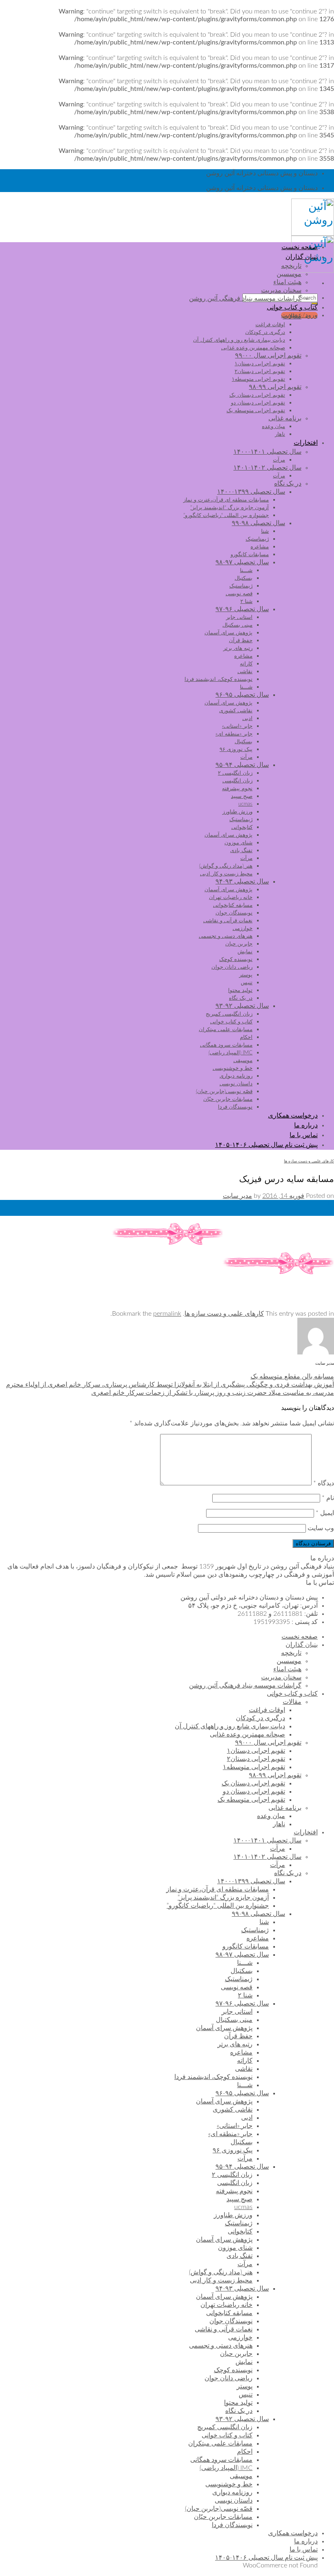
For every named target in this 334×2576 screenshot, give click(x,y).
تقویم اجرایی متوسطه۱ (258, 379)
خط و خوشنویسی (233, 1068)
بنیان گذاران (302, 257)
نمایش (245, 952)
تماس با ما (304, 1135)
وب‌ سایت (321, 1528)
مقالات (292, 316)
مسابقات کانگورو (250, 555)
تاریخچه (291, 266)
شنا (265, 531)
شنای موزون (238, 843)
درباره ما (306, 1125)
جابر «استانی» (237, 726)
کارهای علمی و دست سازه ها (309, 1161)
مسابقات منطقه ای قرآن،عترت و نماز (226, 500)
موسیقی (243, 1060)
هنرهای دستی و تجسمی (226, 936)
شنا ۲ (246, 601)
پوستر (246, 975)
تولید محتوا (240, 990)
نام (328, 1498)
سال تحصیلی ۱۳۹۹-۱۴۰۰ (251, 492)
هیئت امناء (287, 282)
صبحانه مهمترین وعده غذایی (253, 348)
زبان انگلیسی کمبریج (229, 1014)
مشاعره (260, 547)
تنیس (247, 983)
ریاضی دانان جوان (232, 967)
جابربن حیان (239, 944)
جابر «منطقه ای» (234, 734)
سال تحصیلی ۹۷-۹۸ (242, 562)
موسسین (289, 274)
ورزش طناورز (237, 812)
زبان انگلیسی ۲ (235, 773)
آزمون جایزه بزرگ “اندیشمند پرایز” (230, 508)
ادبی (247, 718)
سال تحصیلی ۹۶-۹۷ (242, 609)
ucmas (245, 804)
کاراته (246, 664)
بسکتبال (244, 578)
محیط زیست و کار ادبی (226, 874)
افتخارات (306, 443)
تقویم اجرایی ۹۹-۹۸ (275, 387)
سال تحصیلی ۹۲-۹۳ (242, 1006)
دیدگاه (324, 1483)
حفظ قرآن (241, 641)
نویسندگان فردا (235, 1107)
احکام (246, 1037)
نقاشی (245, 672)
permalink (167, 1314)
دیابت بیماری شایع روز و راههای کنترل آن (239, 340)
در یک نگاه (288, 484)
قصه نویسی (239, 594)
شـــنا (246, 570)
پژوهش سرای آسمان (229, 633)
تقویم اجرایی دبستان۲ (260, 371)
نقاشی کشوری (236, 711)
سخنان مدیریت (281, 290)
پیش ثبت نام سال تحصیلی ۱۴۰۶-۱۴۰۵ (266, 1145)
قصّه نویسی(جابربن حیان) (224, 1091)
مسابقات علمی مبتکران (226, 1030)
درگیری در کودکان (265, 332)
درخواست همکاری (293, 1116)
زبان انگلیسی (237, 781)
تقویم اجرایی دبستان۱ (260, 364)
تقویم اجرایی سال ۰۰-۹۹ (268, 356)
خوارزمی (243, 928)
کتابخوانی (242, 827)
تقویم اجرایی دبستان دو (258, 403)
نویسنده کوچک (236, 959)
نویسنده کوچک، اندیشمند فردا (219, 679)
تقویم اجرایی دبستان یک (257, 395)
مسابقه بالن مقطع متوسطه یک (292, 1376)
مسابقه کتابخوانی (233, 905)
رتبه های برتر (238, 648)
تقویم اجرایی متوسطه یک (256, 411)
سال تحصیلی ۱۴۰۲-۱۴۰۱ (267, 468)
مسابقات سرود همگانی (226, 1045)
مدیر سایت (237, 1196)
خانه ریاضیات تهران (231, 897)
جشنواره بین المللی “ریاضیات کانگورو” (226, 515)
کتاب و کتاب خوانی (292, 307)
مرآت (279, 460)
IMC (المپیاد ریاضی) (231, 1053)
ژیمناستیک (257, 539)
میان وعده (274, 426)
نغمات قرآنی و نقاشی (228, 921)
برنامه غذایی (285, 418)
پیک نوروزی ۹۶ (236, 749)
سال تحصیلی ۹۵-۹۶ (242, 695)
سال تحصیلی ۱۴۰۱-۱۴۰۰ (267, 452)
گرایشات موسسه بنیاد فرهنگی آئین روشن (245, 298)
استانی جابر (239, 617)
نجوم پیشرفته (237, 789)
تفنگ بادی (241, 851)
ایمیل (325, 1513)
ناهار (280, 434)
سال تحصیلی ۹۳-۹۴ (242, 881)
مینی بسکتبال (237, 625)
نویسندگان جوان (234, 913)
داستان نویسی (236, 1084)
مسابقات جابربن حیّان (228, 1099)
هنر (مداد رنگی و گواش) (226, 866)
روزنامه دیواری (236, 1076)
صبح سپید (242, 796)
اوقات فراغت (270, 325)
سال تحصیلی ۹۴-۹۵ (242, 765)
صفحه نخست (300, 247)
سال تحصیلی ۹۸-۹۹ (258, 523)
